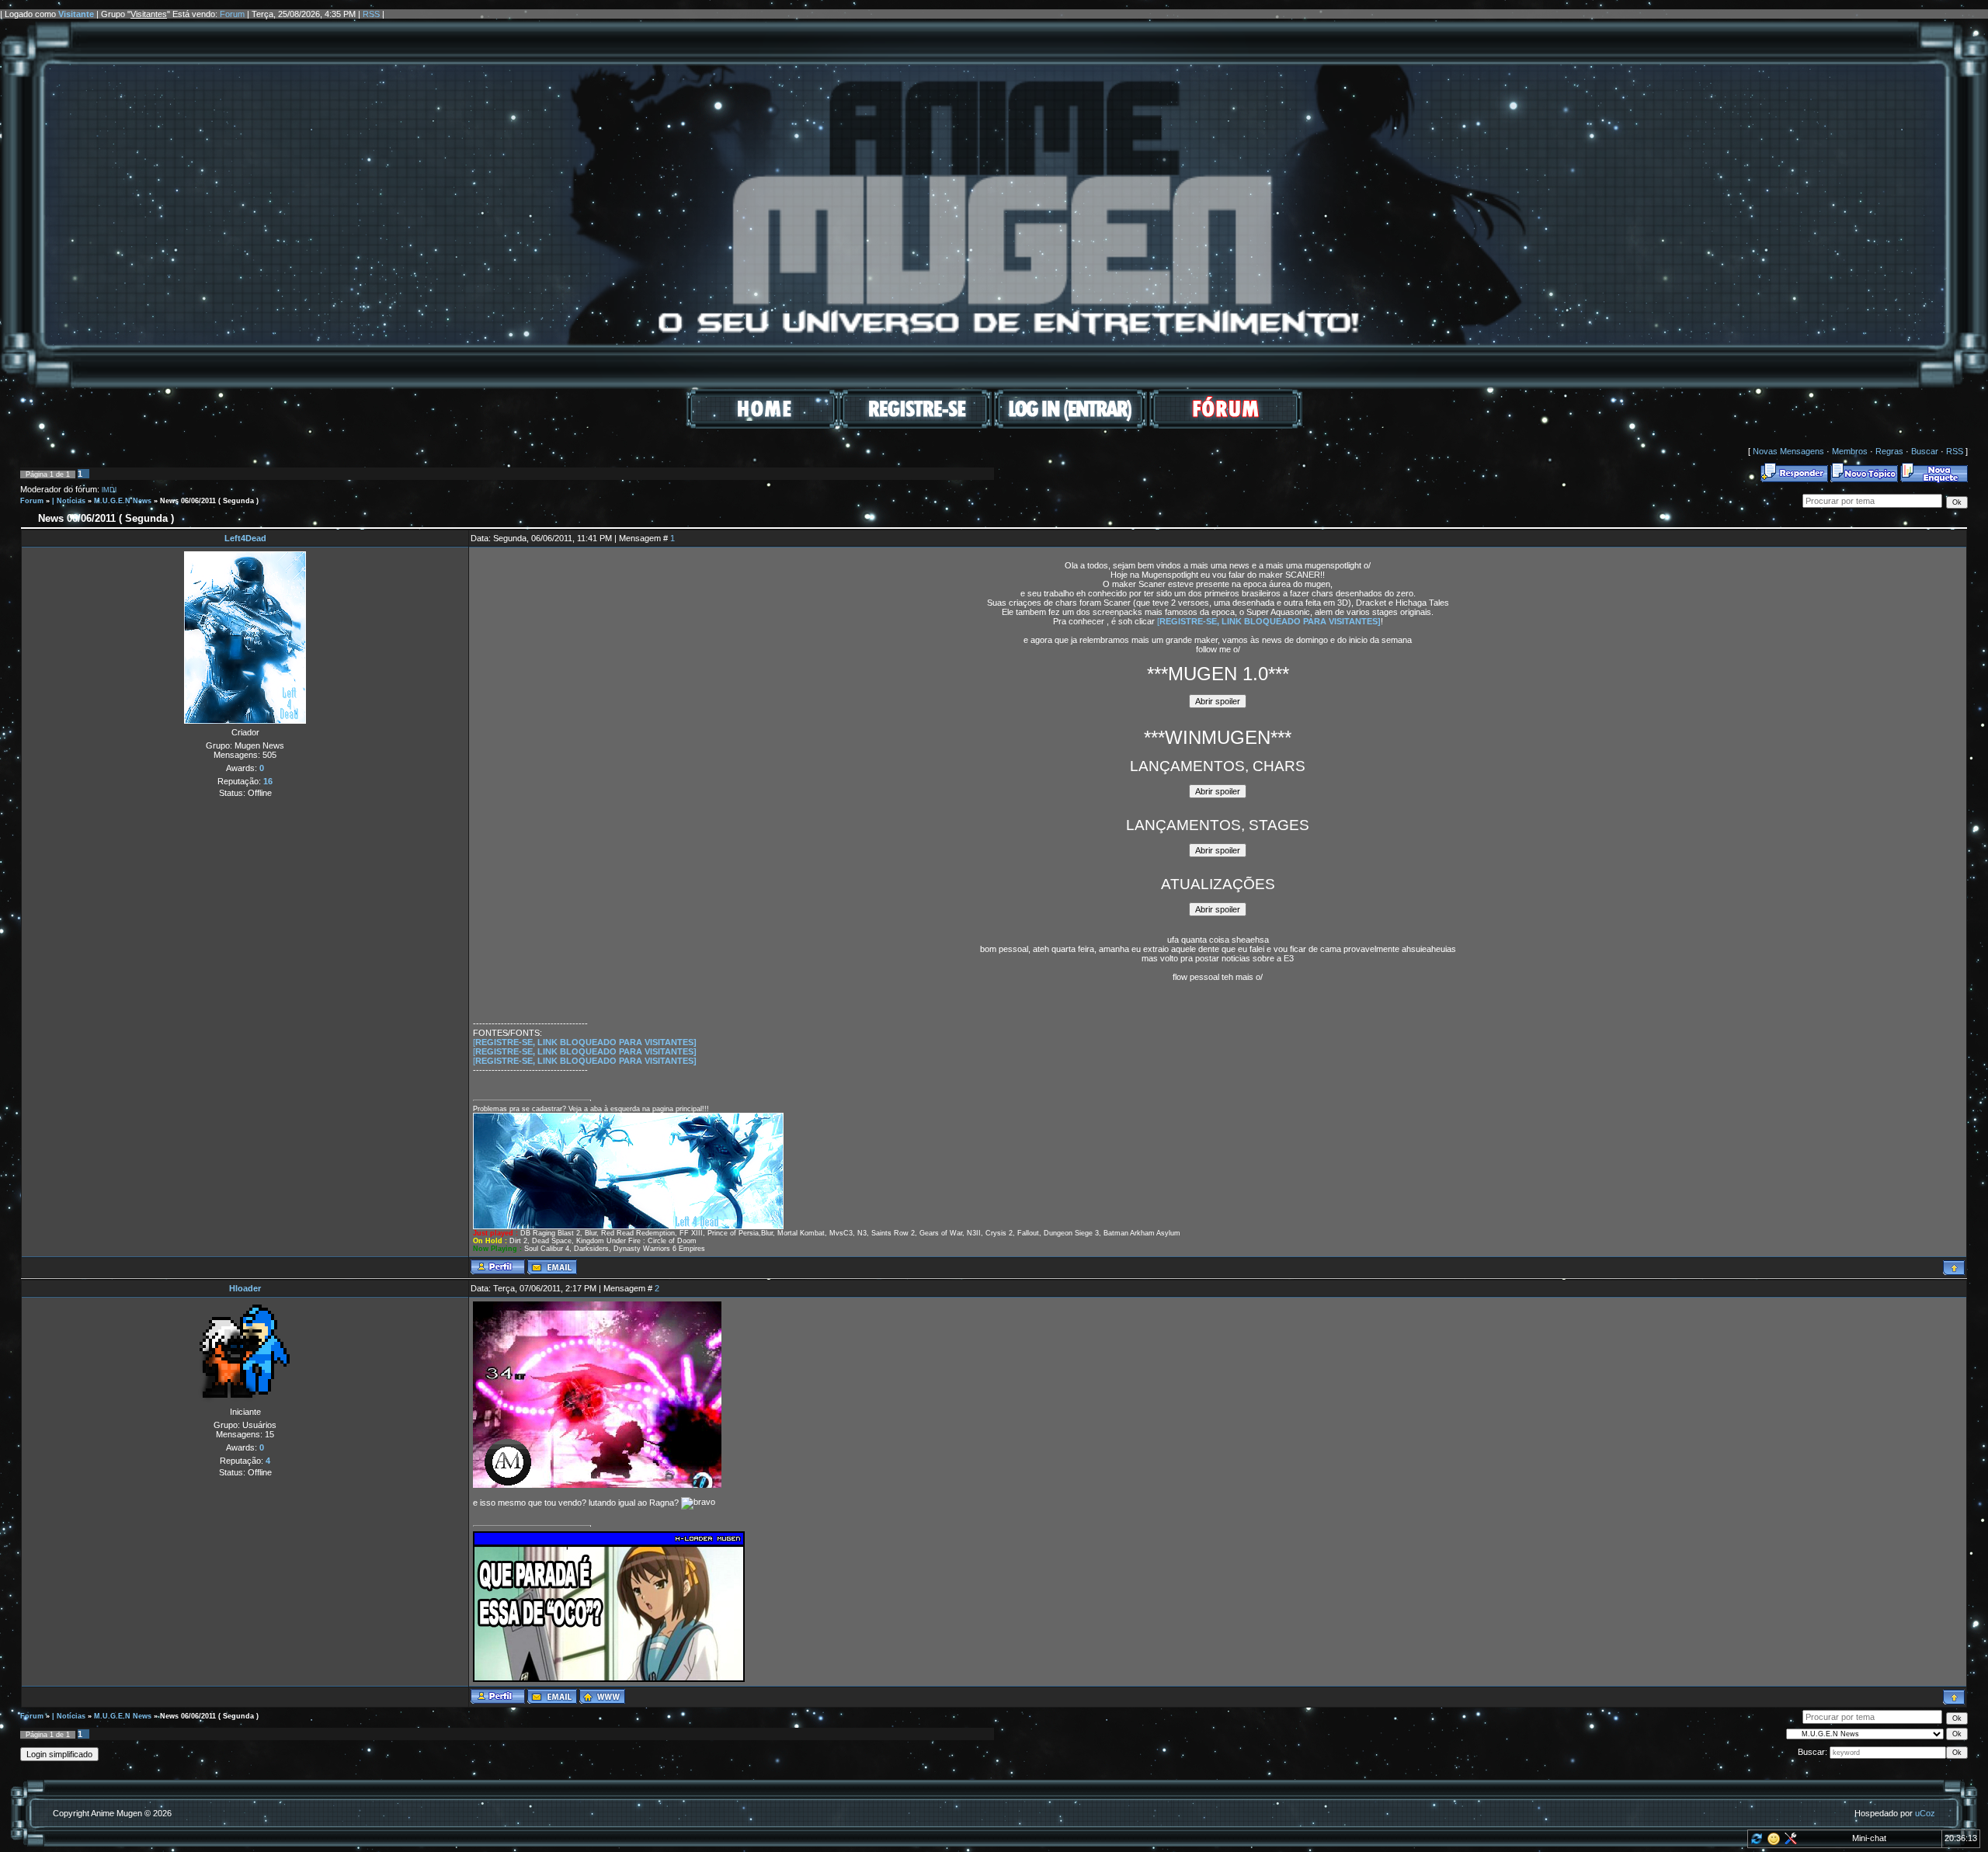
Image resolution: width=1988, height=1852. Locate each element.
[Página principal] (602, 1696)
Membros (1850, 451)
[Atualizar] (1755, 1842)
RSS (371, 14)
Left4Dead (245, 538)
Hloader (245, 1288)
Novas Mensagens (1788, 451)
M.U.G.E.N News (123, 501)
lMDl (109, 490)
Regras (1889, 451)
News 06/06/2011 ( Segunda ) (209, 501)
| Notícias (69, 501)
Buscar (1925, 451)
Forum (232, 14)
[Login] (1070, 426)
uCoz (1925, 1813)
